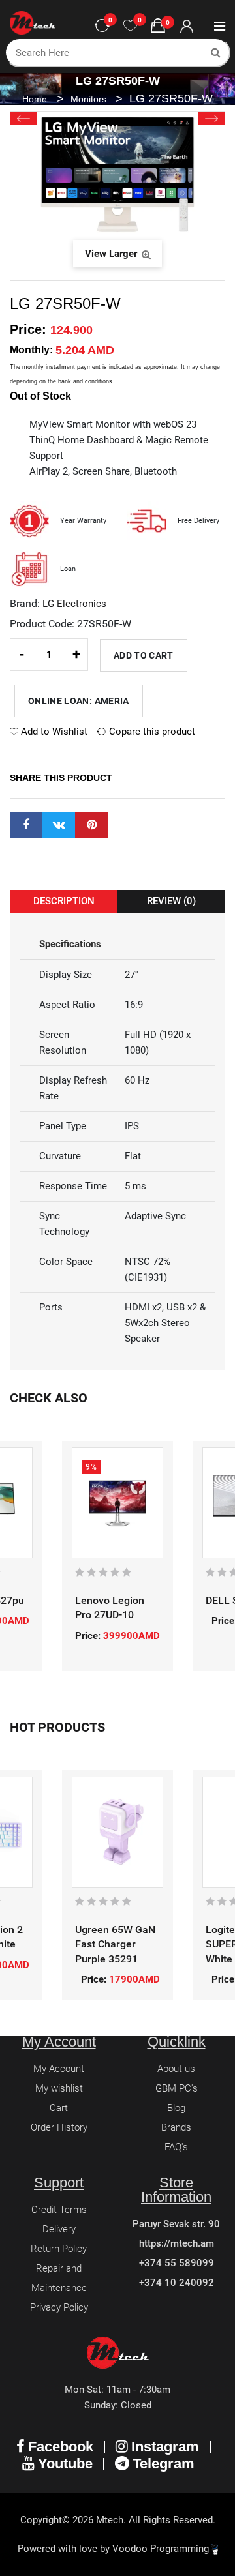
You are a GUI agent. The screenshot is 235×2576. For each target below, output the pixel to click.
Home (35, 99)
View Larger (112, 254)
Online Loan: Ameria (79, 701)
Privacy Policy (59, 2307)
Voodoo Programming (162, 2549)
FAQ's (176, 2147)
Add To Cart (144, 655)
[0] (131, 26)
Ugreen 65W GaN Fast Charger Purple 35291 (115, 1944)
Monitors (90, 99)
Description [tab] (64, 901)
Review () (171, 901)
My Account (59, 2069)
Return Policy (59, 2249)
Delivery (59, 2229)
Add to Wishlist (53, 732)
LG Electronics (74, 604)
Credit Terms (59, 2210)
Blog (176, 2108)
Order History (59, 2127)
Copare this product (151, 732)
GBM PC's (177, 2088)
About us (176, 2069)
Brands (176, 2127)
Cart (59, 2108)
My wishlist (59, 2088)
